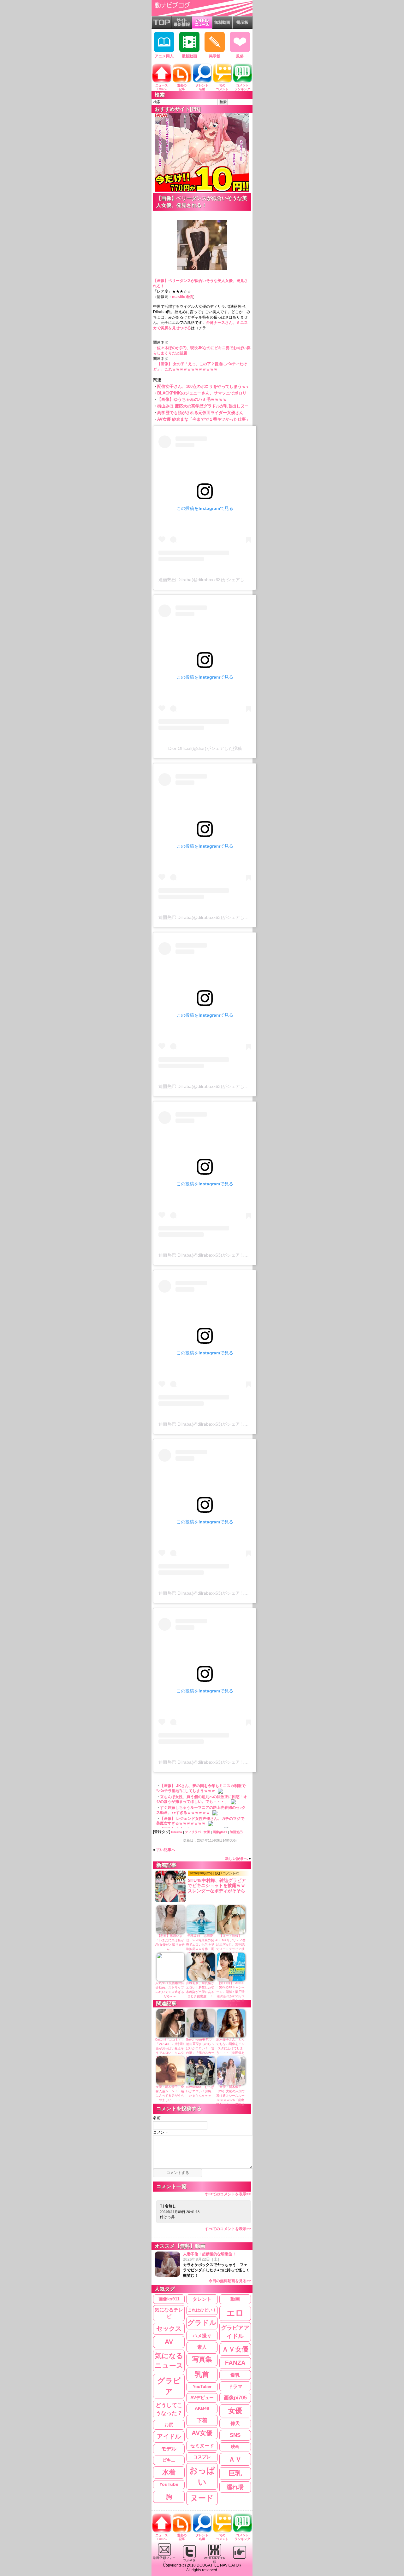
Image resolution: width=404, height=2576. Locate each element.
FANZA (235, 2363)
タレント (202, 2299)
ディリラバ (193, 1832)
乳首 (202, 2374)
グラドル (202, 2323)
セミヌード (202, 2446)
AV (169, 2342)
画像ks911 (169, 2299)
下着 (202, 2420)
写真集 (202, 2359)
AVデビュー (202, 2398)
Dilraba (177, 1832)
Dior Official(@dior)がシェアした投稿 (205, 748)
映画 (235, 2447)
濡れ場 (235, 2487)
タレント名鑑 (202, 87)
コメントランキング (242, 87)
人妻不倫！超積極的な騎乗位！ (217, 2267)
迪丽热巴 (236, 1832)
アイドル (169, 2436)
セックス (169, 2328)
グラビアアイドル (235, 2332)
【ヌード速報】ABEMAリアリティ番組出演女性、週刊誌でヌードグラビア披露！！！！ (230, 1945)
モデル (169, 2449)
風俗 (240, 56)
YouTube (169, 2484)
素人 (202, 2347)
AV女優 (202, 2433)
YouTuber (202, 2387)
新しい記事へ (236, 1859)
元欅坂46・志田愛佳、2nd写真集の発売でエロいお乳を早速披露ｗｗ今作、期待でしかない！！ (200, 1945)
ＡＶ (235, 2459)
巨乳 (235, 2473)
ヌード (202, 2498)
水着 (169, 2472)
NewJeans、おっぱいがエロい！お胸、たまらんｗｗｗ (200, 2091)
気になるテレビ (169, 2313)
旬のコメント (222, 87)
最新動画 (189, 56)
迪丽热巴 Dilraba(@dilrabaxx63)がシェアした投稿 (208, 580)
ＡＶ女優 (235, 2349)
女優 (207, 1832)
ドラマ (235, 2386)
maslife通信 (182, 297)
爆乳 (235, 2375)
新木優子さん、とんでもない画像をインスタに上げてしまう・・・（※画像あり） (230, 2048)
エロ (235, 2313)
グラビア (169, 2386)
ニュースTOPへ (162, 87)
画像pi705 (235, 2398)
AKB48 (202, 2408)
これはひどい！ (202, 2310)
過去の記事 (182, 87)
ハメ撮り (202, 2336)
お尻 (169, 2425)
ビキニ (169, 2460)
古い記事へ (166, 1850)
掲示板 (215, 56)
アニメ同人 (164, 56)
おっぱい (202, 2476)
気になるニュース (169, 2361)
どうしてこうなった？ (169, 2409)
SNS (235, 2435)
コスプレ (202, 2457)
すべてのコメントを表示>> (228, 2194)
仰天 (235, 2423)
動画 (235, 2299)
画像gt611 (220, 1832)
